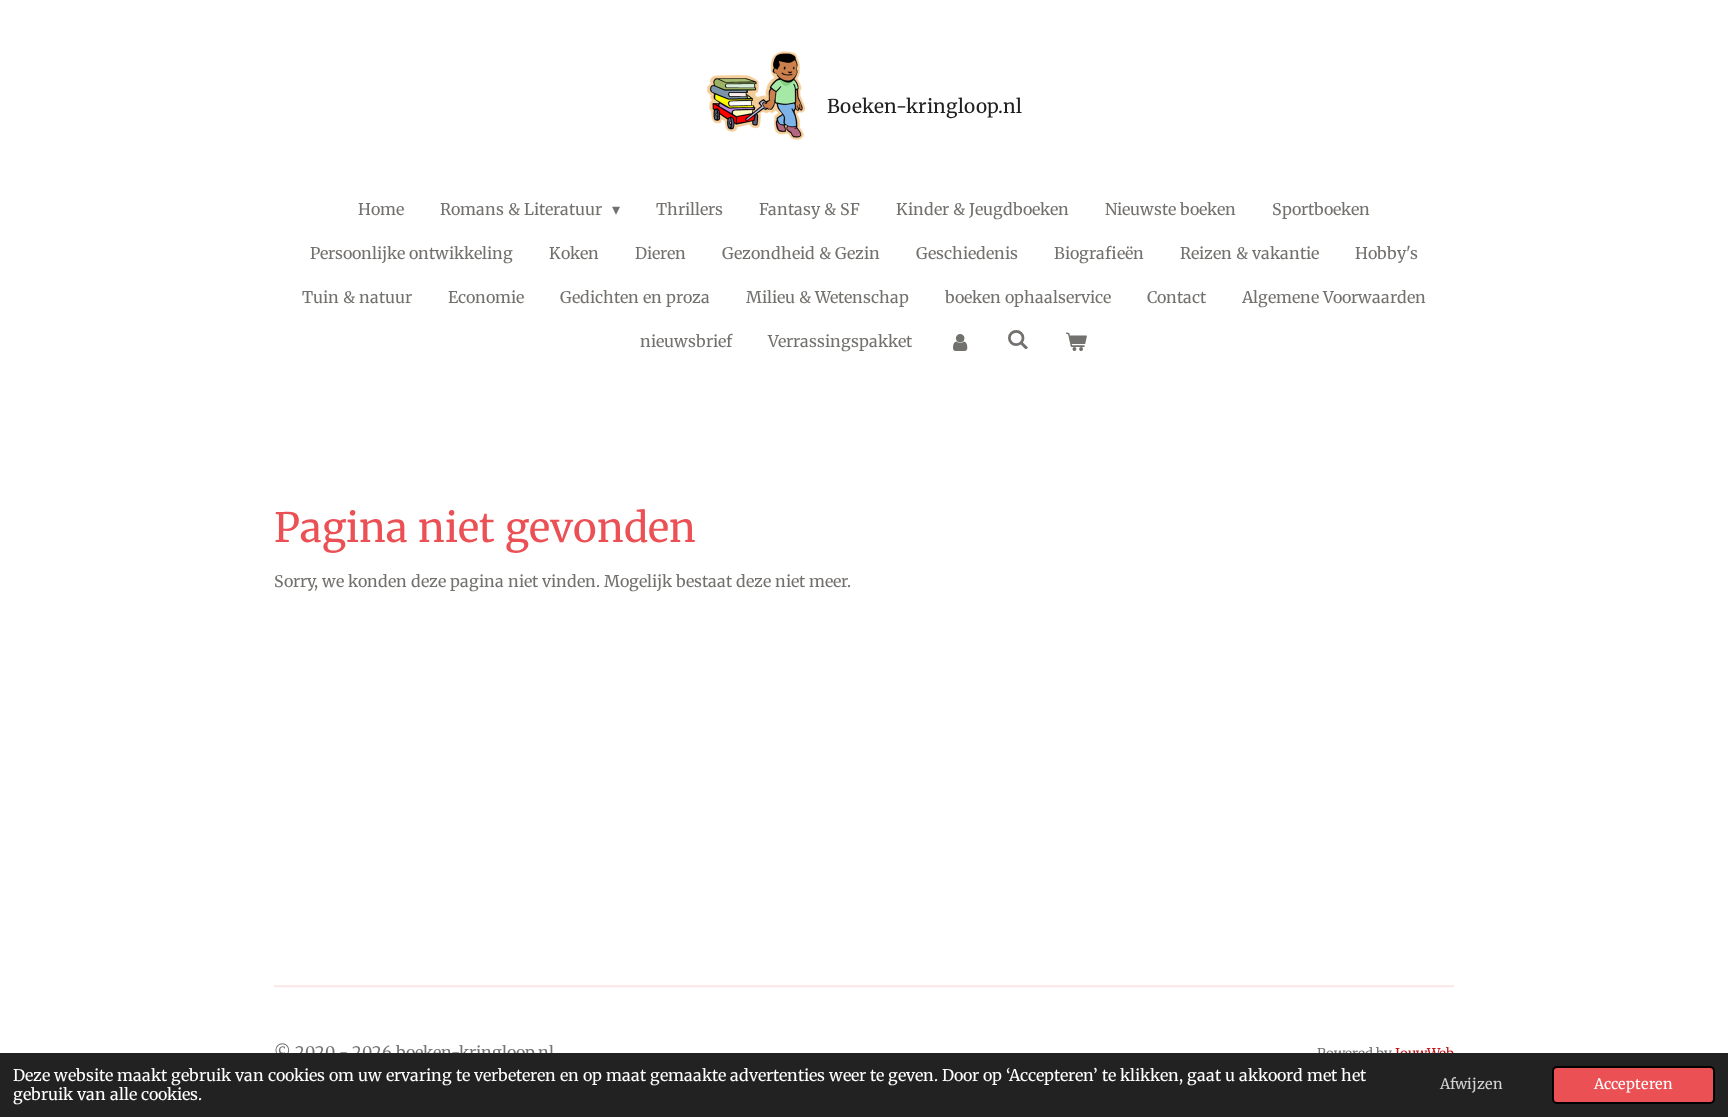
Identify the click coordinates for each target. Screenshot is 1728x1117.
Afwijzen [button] (1471, 1084)
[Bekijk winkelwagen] (1076, 341)
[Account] (959, 341)
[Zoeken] (1018, 339)
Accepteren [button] (1633, 1084)
